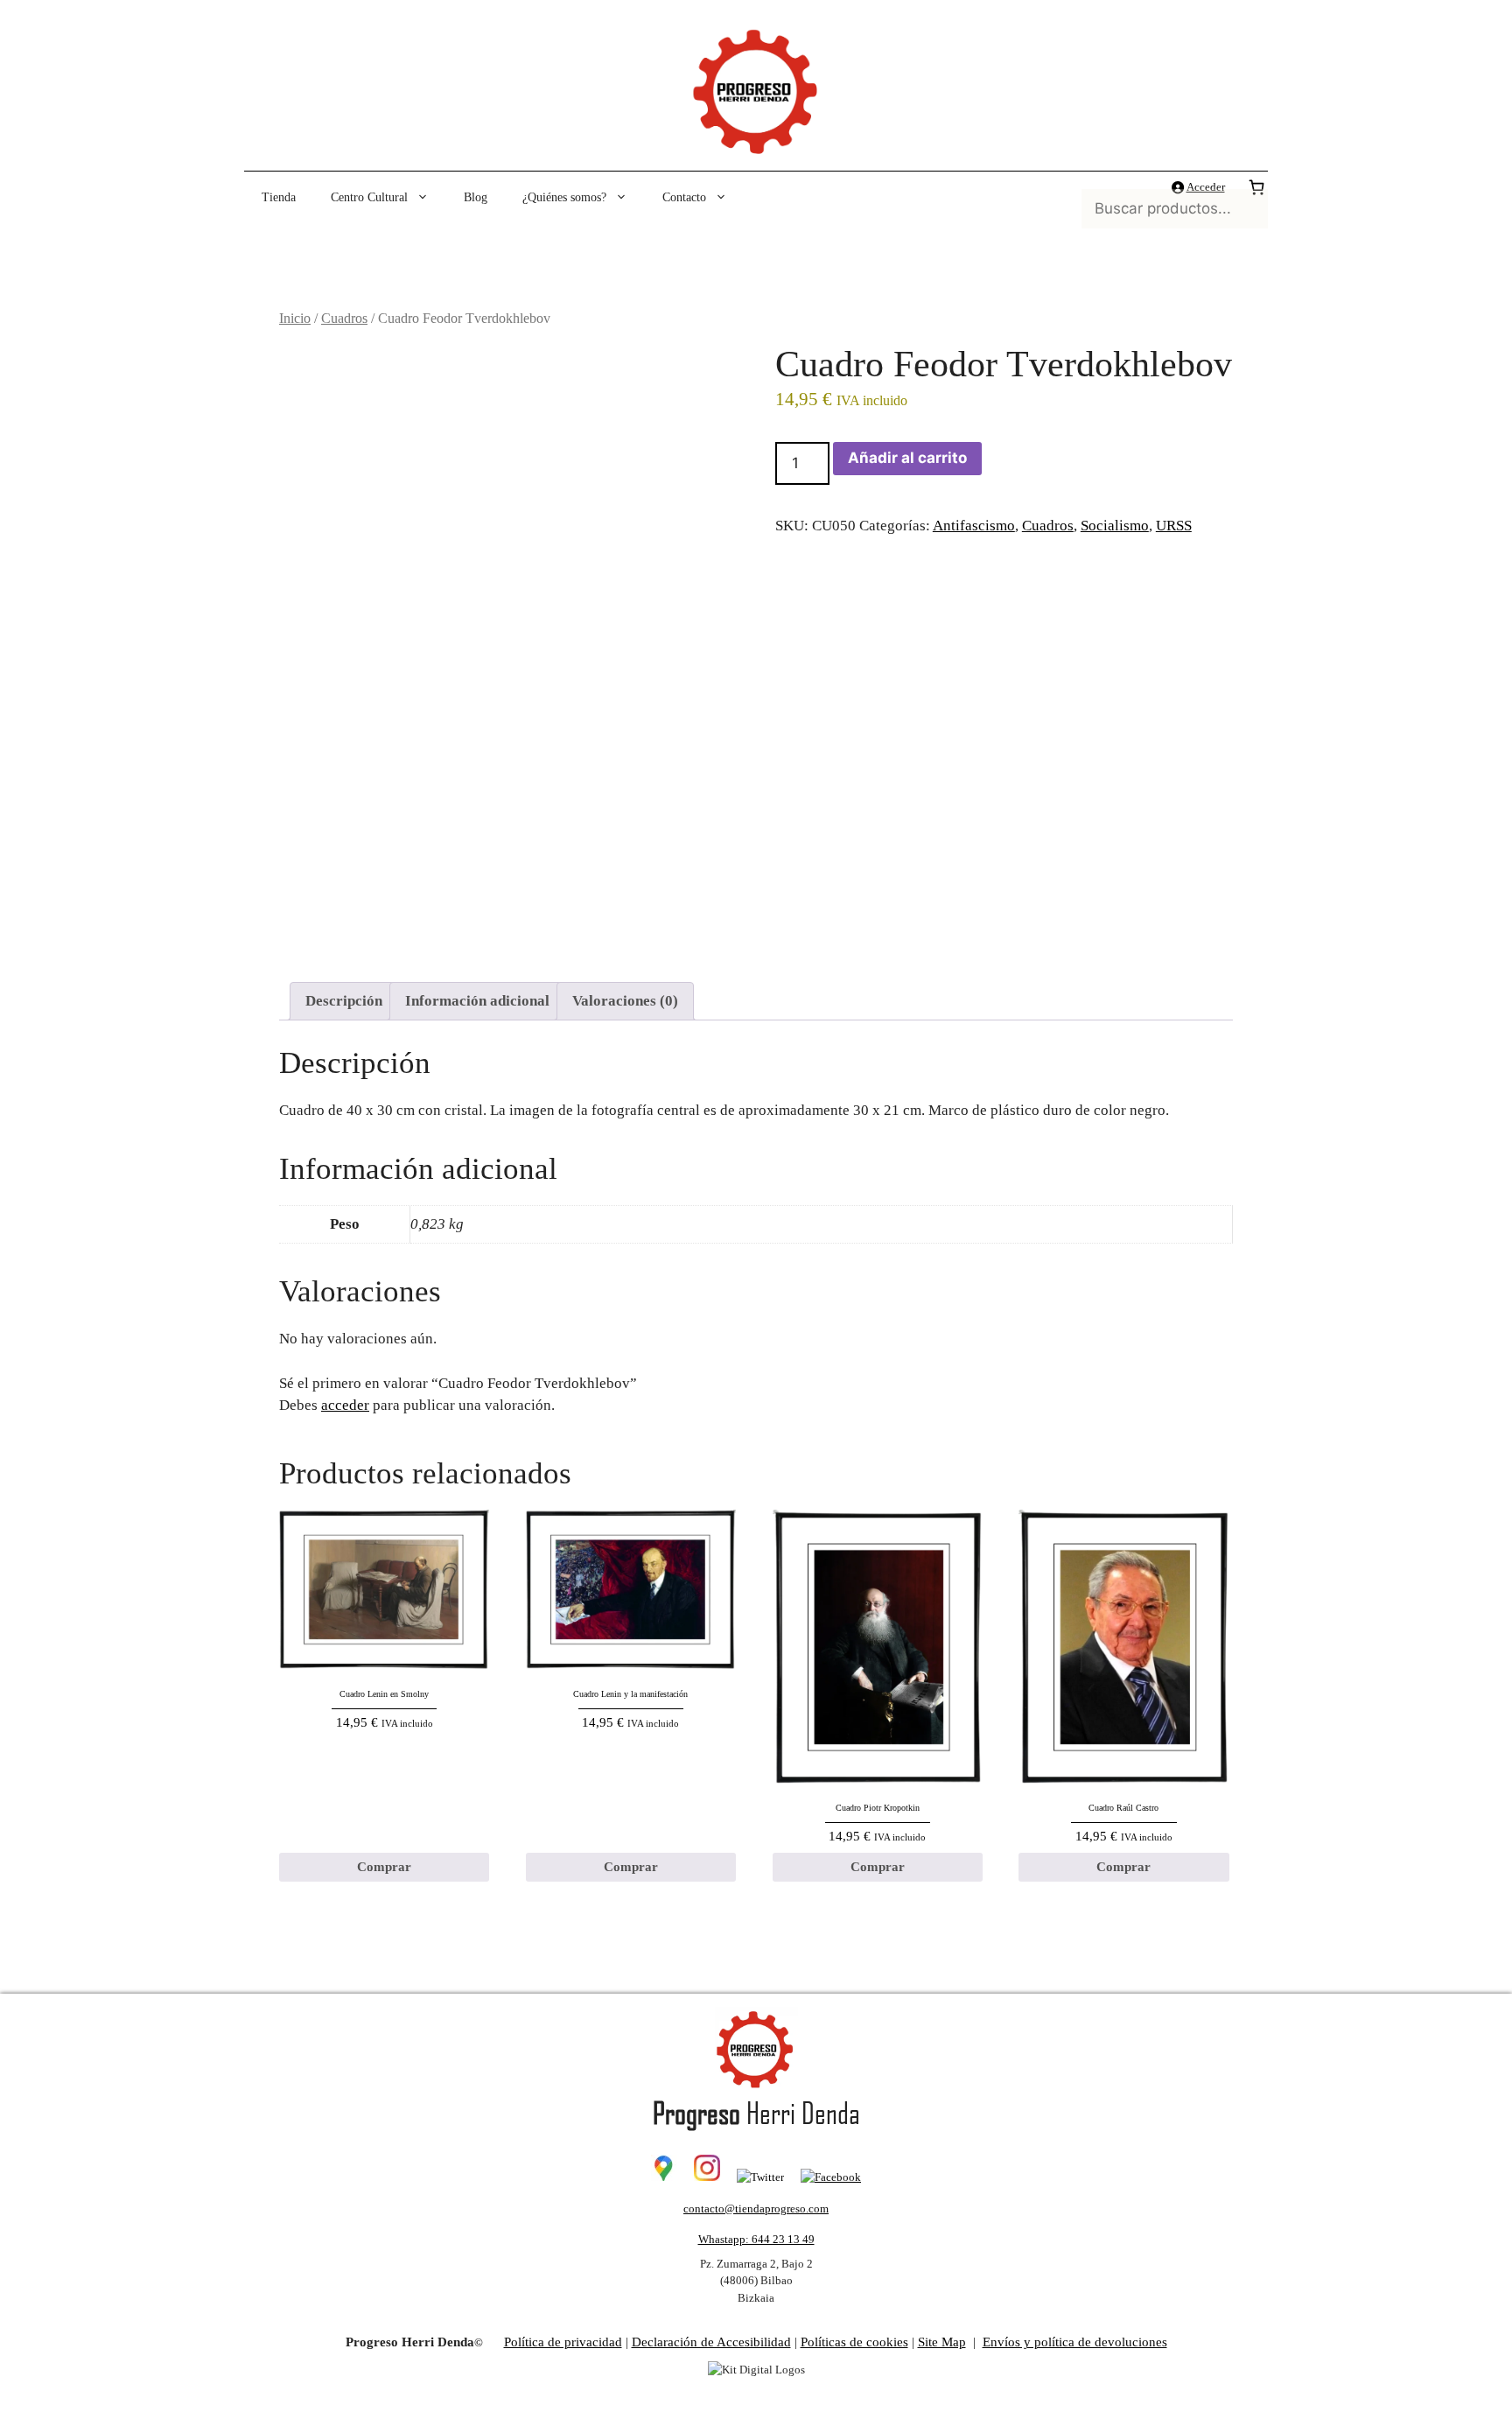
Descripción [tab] (344, 1001)
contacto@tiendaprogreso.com (756, 2209)
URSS (1174, 526)
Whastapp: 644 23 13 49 (756, 2239)
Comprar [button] (384, 1867)
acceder (345, 1405)
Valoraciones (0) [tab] (625, 1001)
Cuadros (344, 318)
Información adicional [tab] (477, 1001)
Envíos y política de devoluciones (1075, 2342)
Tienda (279, 197)
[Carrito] (1256, 187)
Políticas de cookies (854, 2342)
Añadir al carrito (907, 458)
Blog (476, 197)
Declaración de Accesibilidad (711, 2342)
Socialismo (1115, 526)
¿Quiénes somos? (564, 197)
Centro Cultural (369, 197)
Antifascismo (974, 526)
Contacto (684, 197)
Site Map (942, 2342)
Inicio (295, 318)
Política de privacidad (563, 2342)
